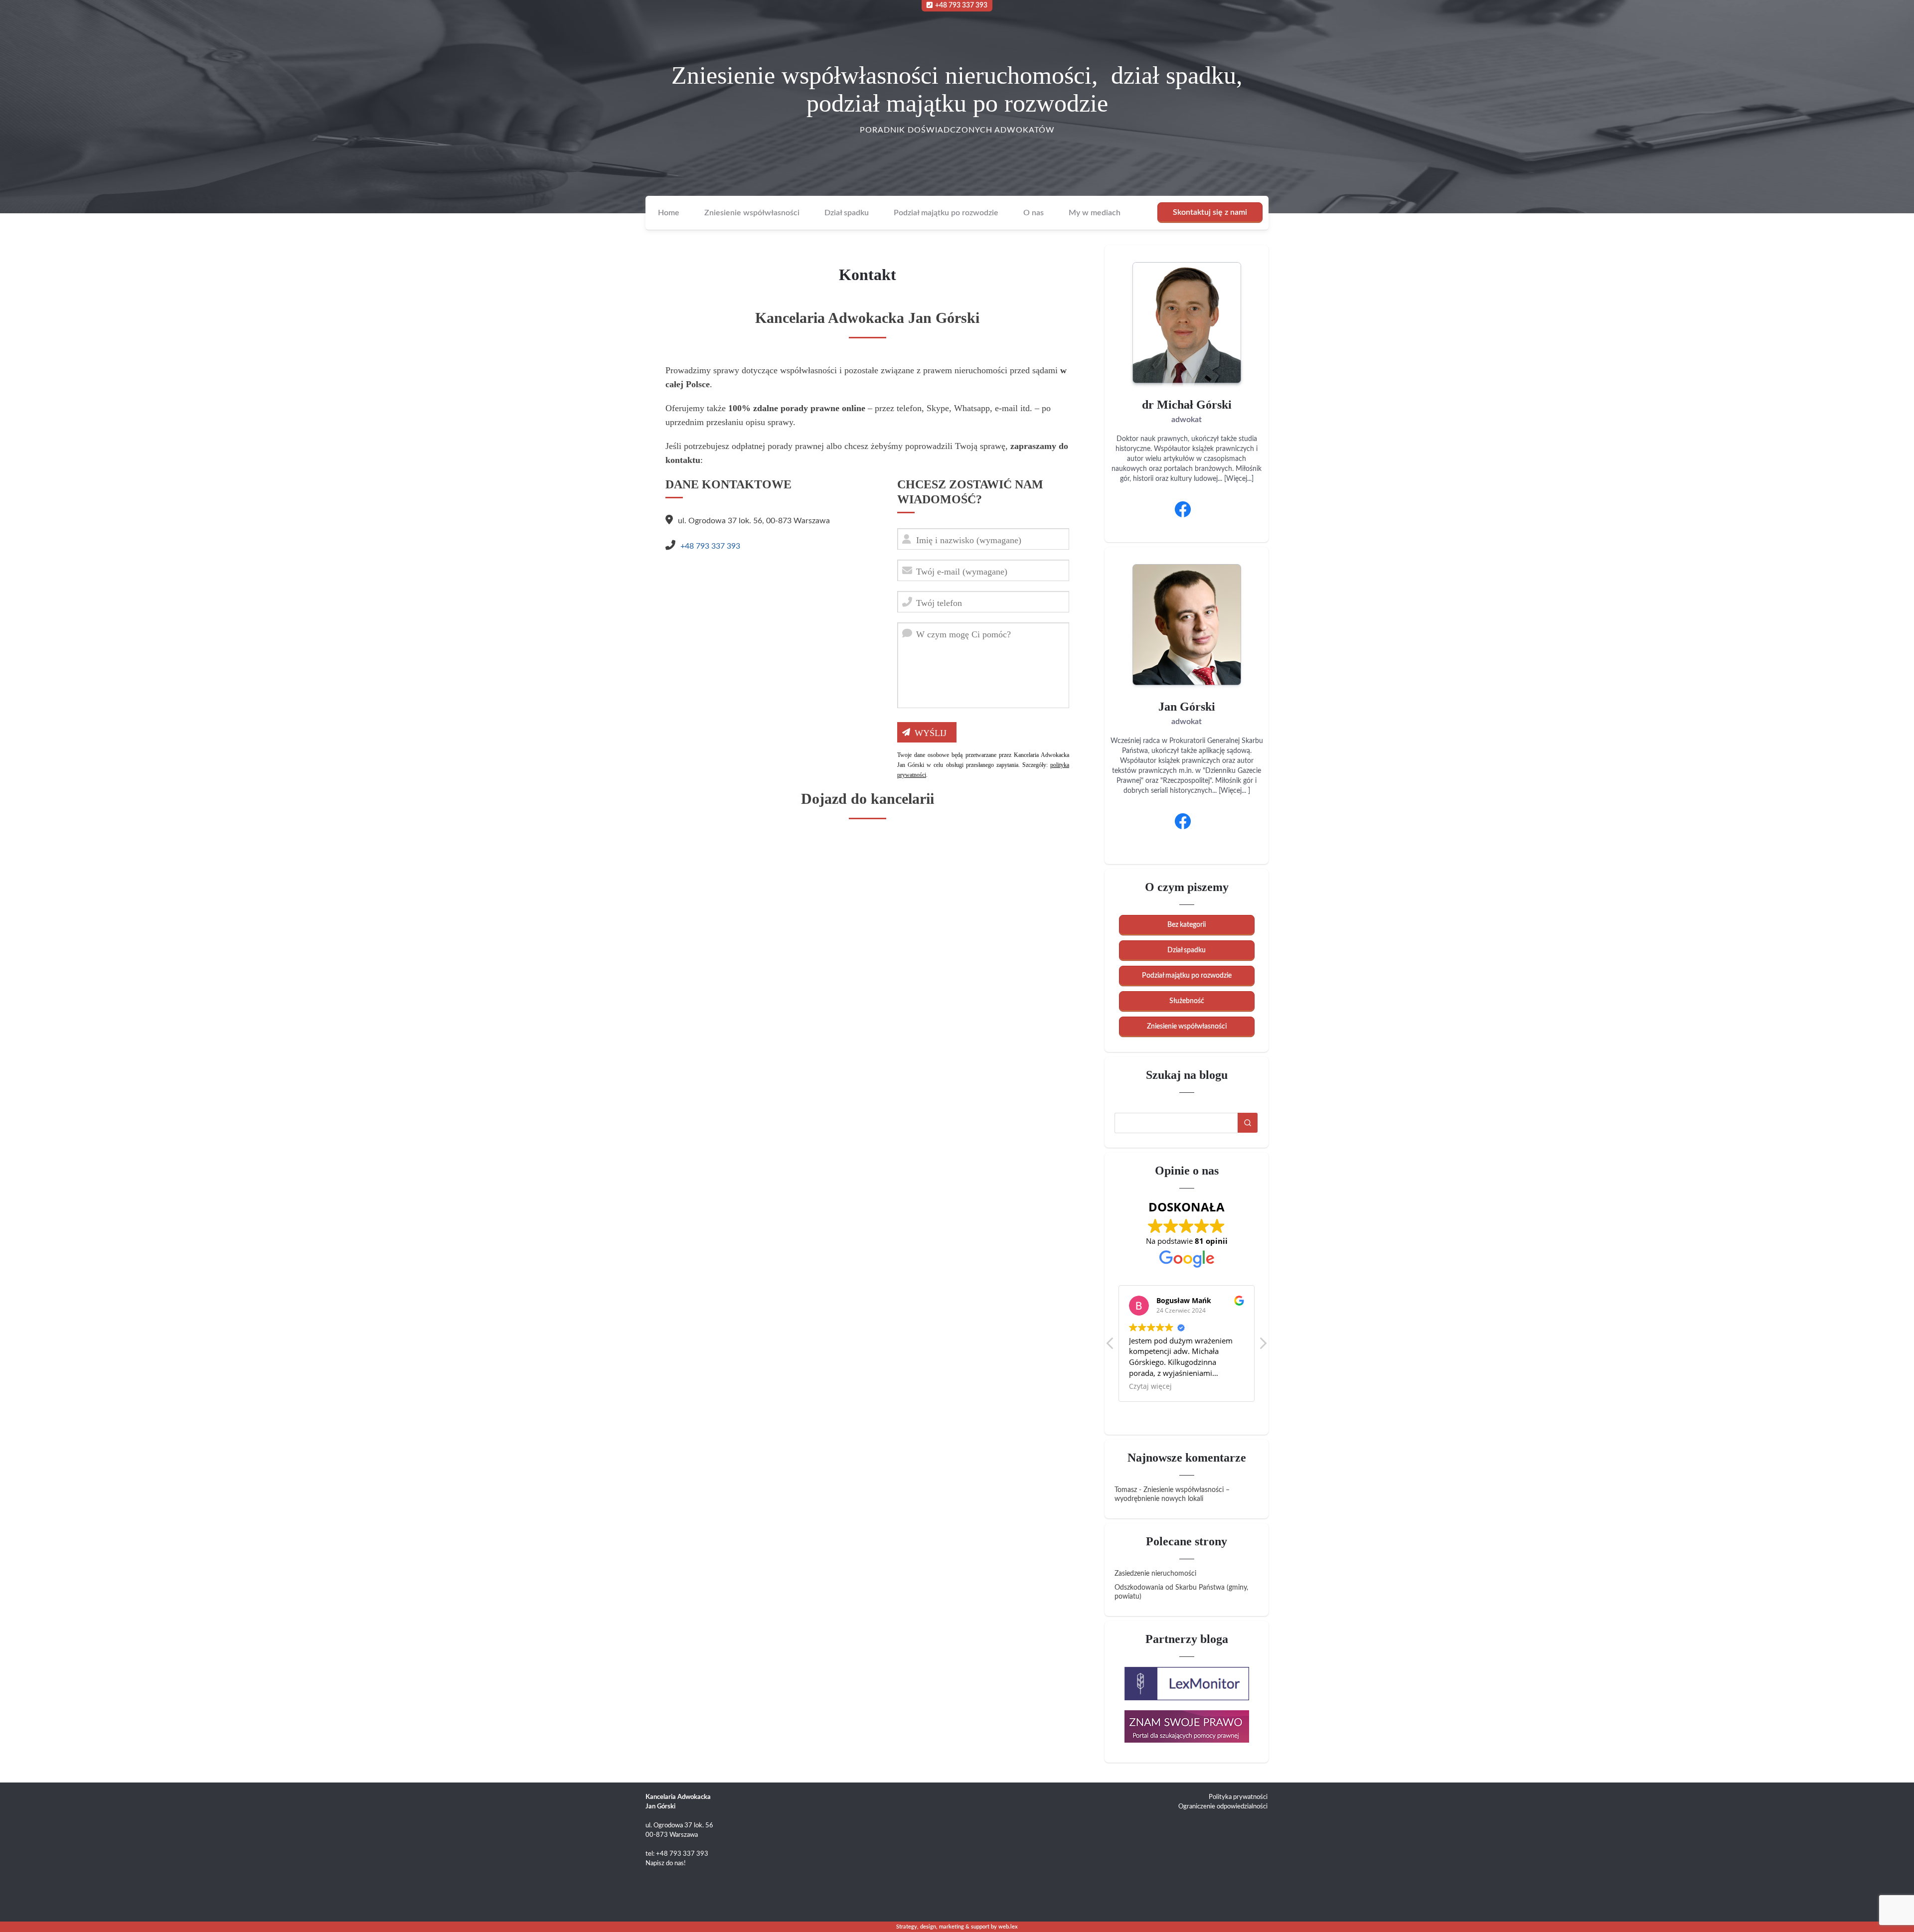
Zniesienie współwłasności (752, 213)
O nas (1034, 213)
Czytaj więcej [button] (1150, 1386)
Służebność (1187, 1001)
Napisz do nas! (666, 1863)
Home (669, 213)
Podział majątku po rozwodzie (946, 213)
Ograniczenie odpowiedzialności (1223, 1807)
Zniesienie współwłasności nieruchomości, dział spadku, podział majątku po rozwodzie (957, 89)
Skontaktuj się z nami (1210, 212)
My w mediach (1095, 213)
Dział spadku (847, 213)
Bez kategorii (1187, 925)
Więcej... (1239, 479)
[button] (1263, 1346)
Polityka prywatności (1238, 1797)
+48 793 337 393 (961, 5)
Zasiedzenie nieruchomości (1155, 1574)
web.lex (1008, 1927)
